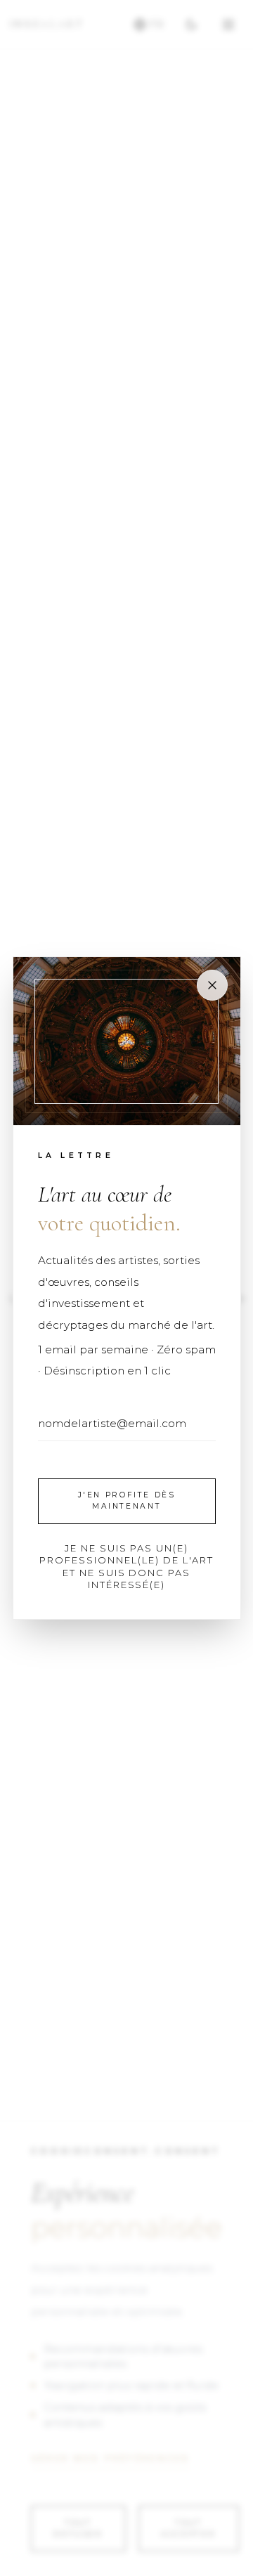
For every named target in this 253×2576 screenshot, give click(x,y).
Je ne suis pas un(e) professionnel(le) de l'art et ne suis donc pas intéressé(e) (126, 1567)
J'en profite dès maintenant (127, 1501)
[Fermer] (212, 985)
